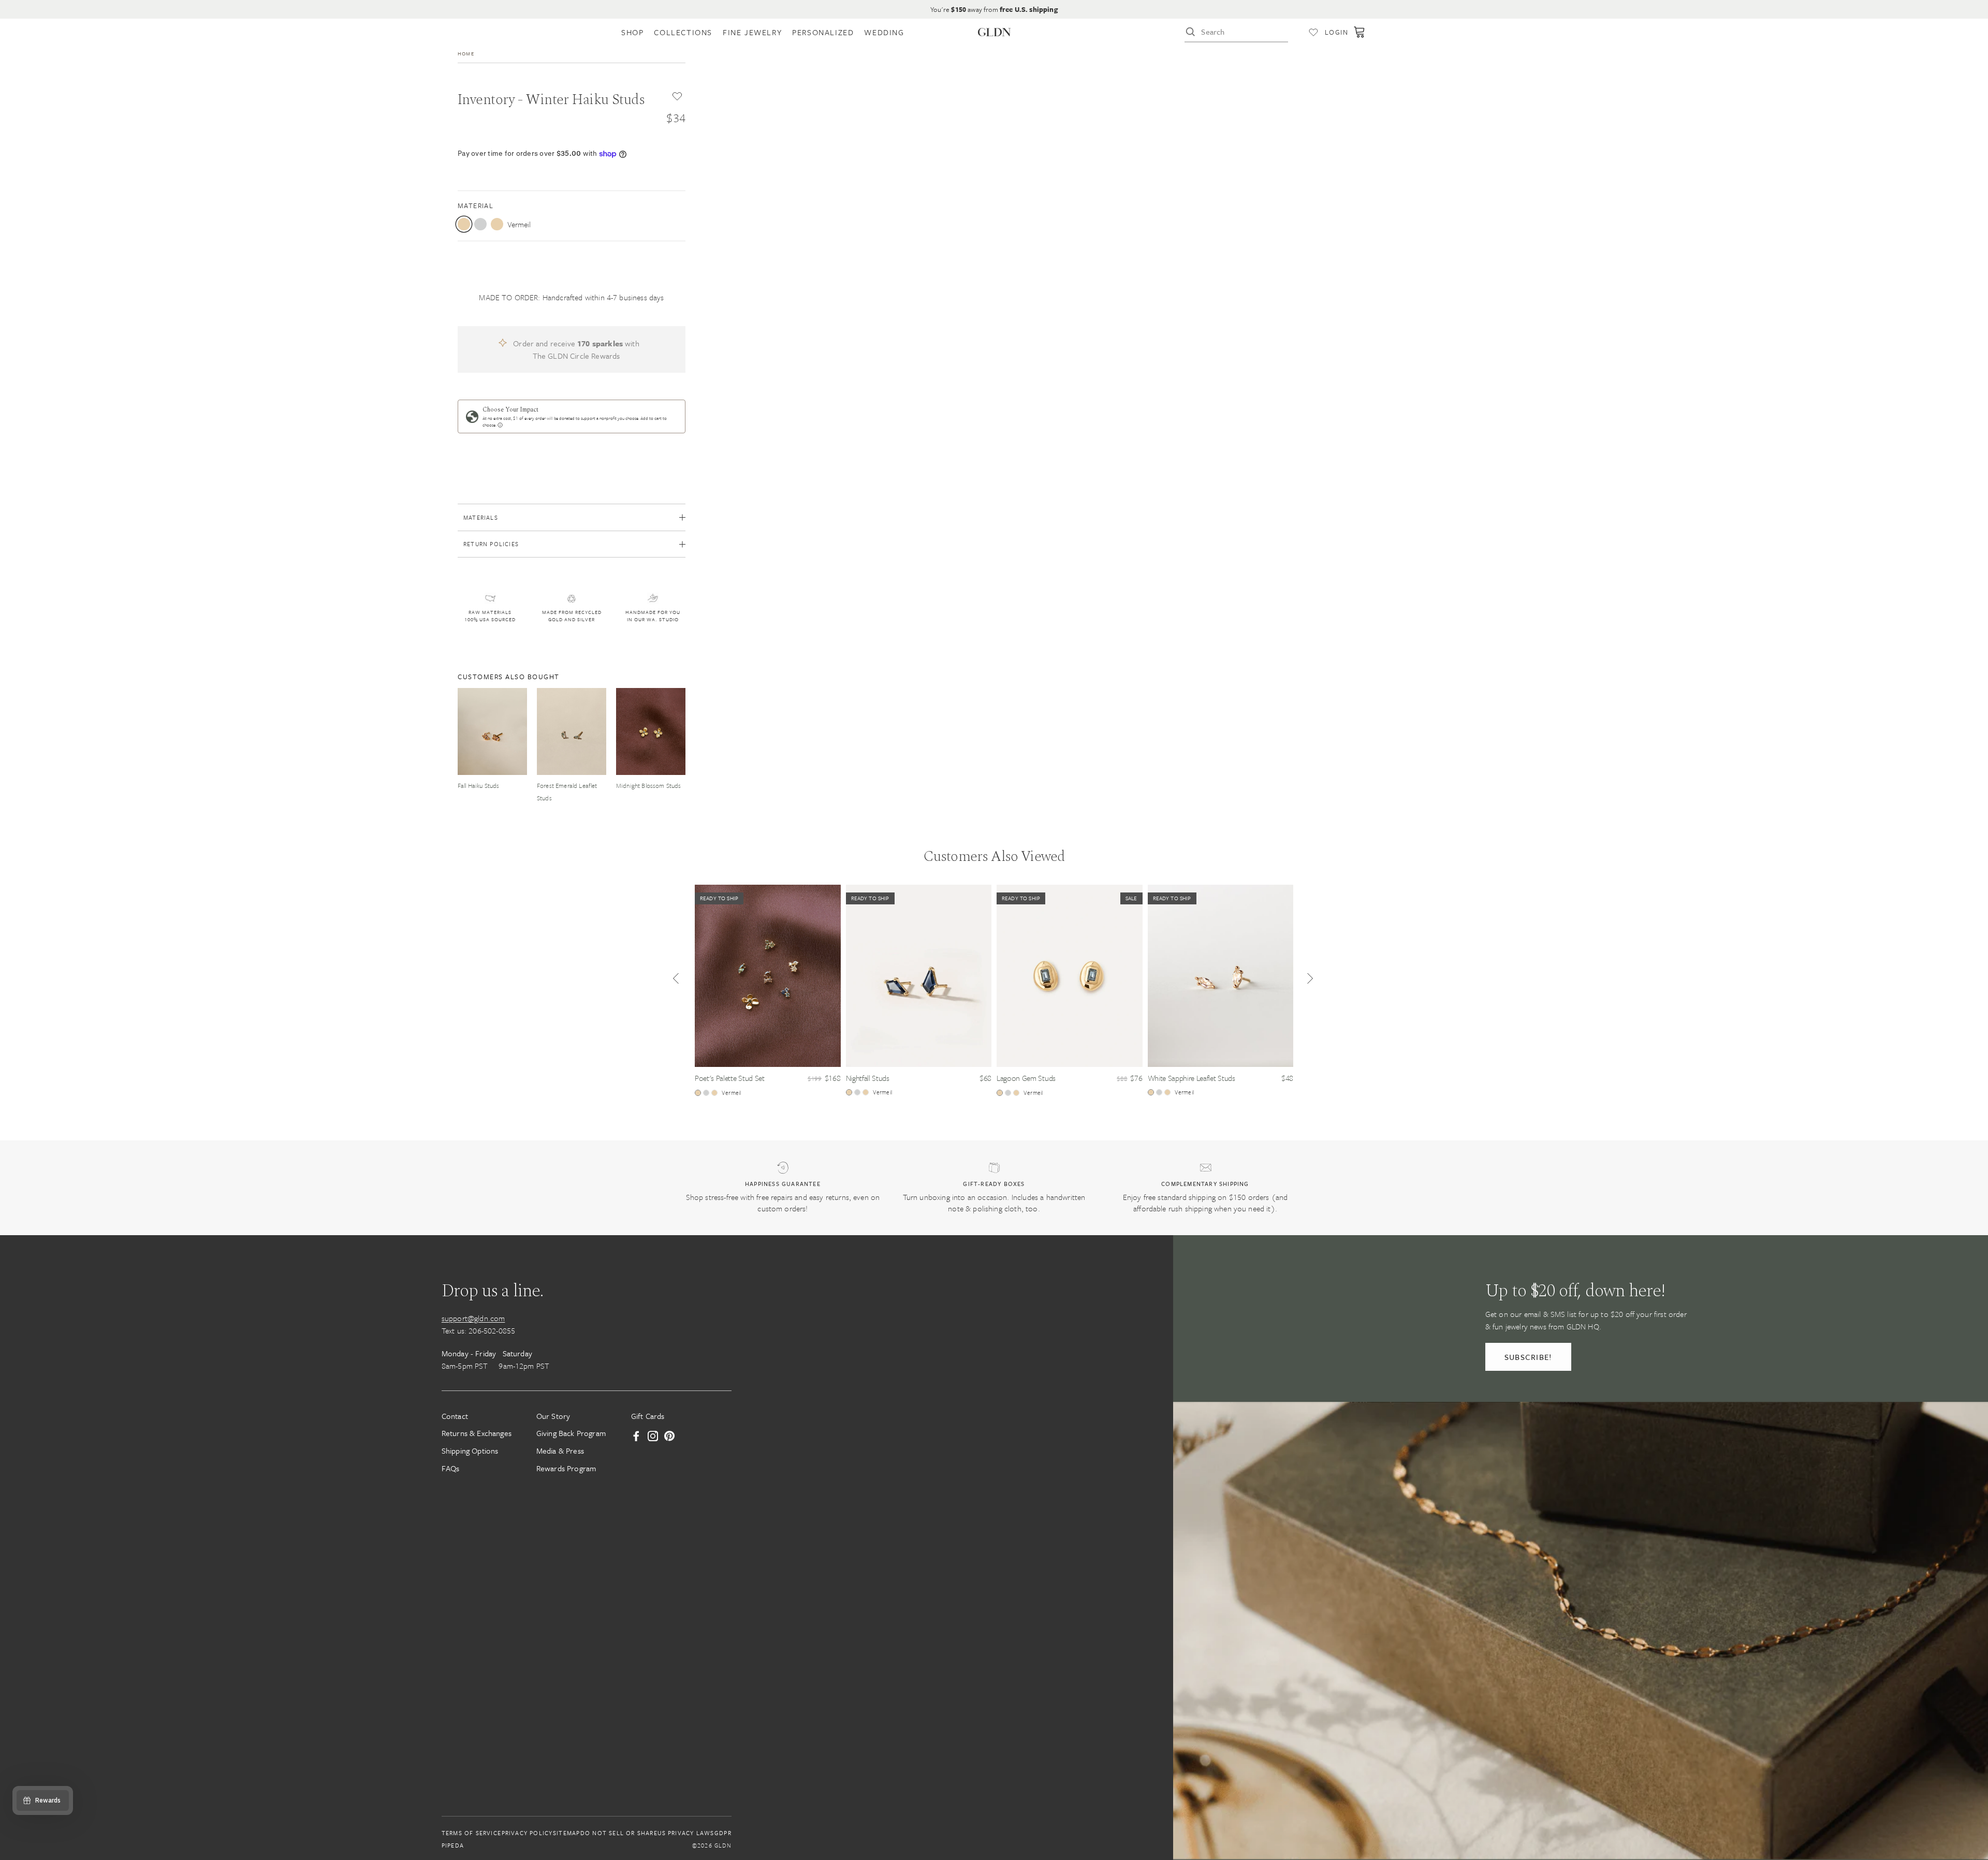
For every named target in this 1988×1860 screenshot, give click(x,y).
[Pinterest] (669, 1436)
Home (466, 53)
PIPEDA (453, 1845)
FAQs (451, 1468)
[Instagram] (653, 1436)
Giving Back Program (571, 1433)
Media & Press (560, 1451)
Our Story (553, 1415)
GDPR (723, 1833)
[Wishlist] (1313, 32)
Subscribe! (1528, 1356)
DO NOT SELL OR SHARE (619, 1833)
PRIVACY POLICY (527, 1833)
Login (1336, 32)
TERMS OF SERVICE (471, 1833)
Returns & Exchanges (477, 1433)
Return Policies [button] (491, 544)
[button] (676, 981)
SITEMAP (566, 1833)
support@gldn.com (473, 1317)
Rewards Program (566, 1468)
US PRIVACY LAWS (686, 1833)
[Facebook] (636, 1436)
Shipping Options (470, 1451)
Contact (455, 1415)
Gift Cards (648, 1415)
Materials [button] (481, 517)
